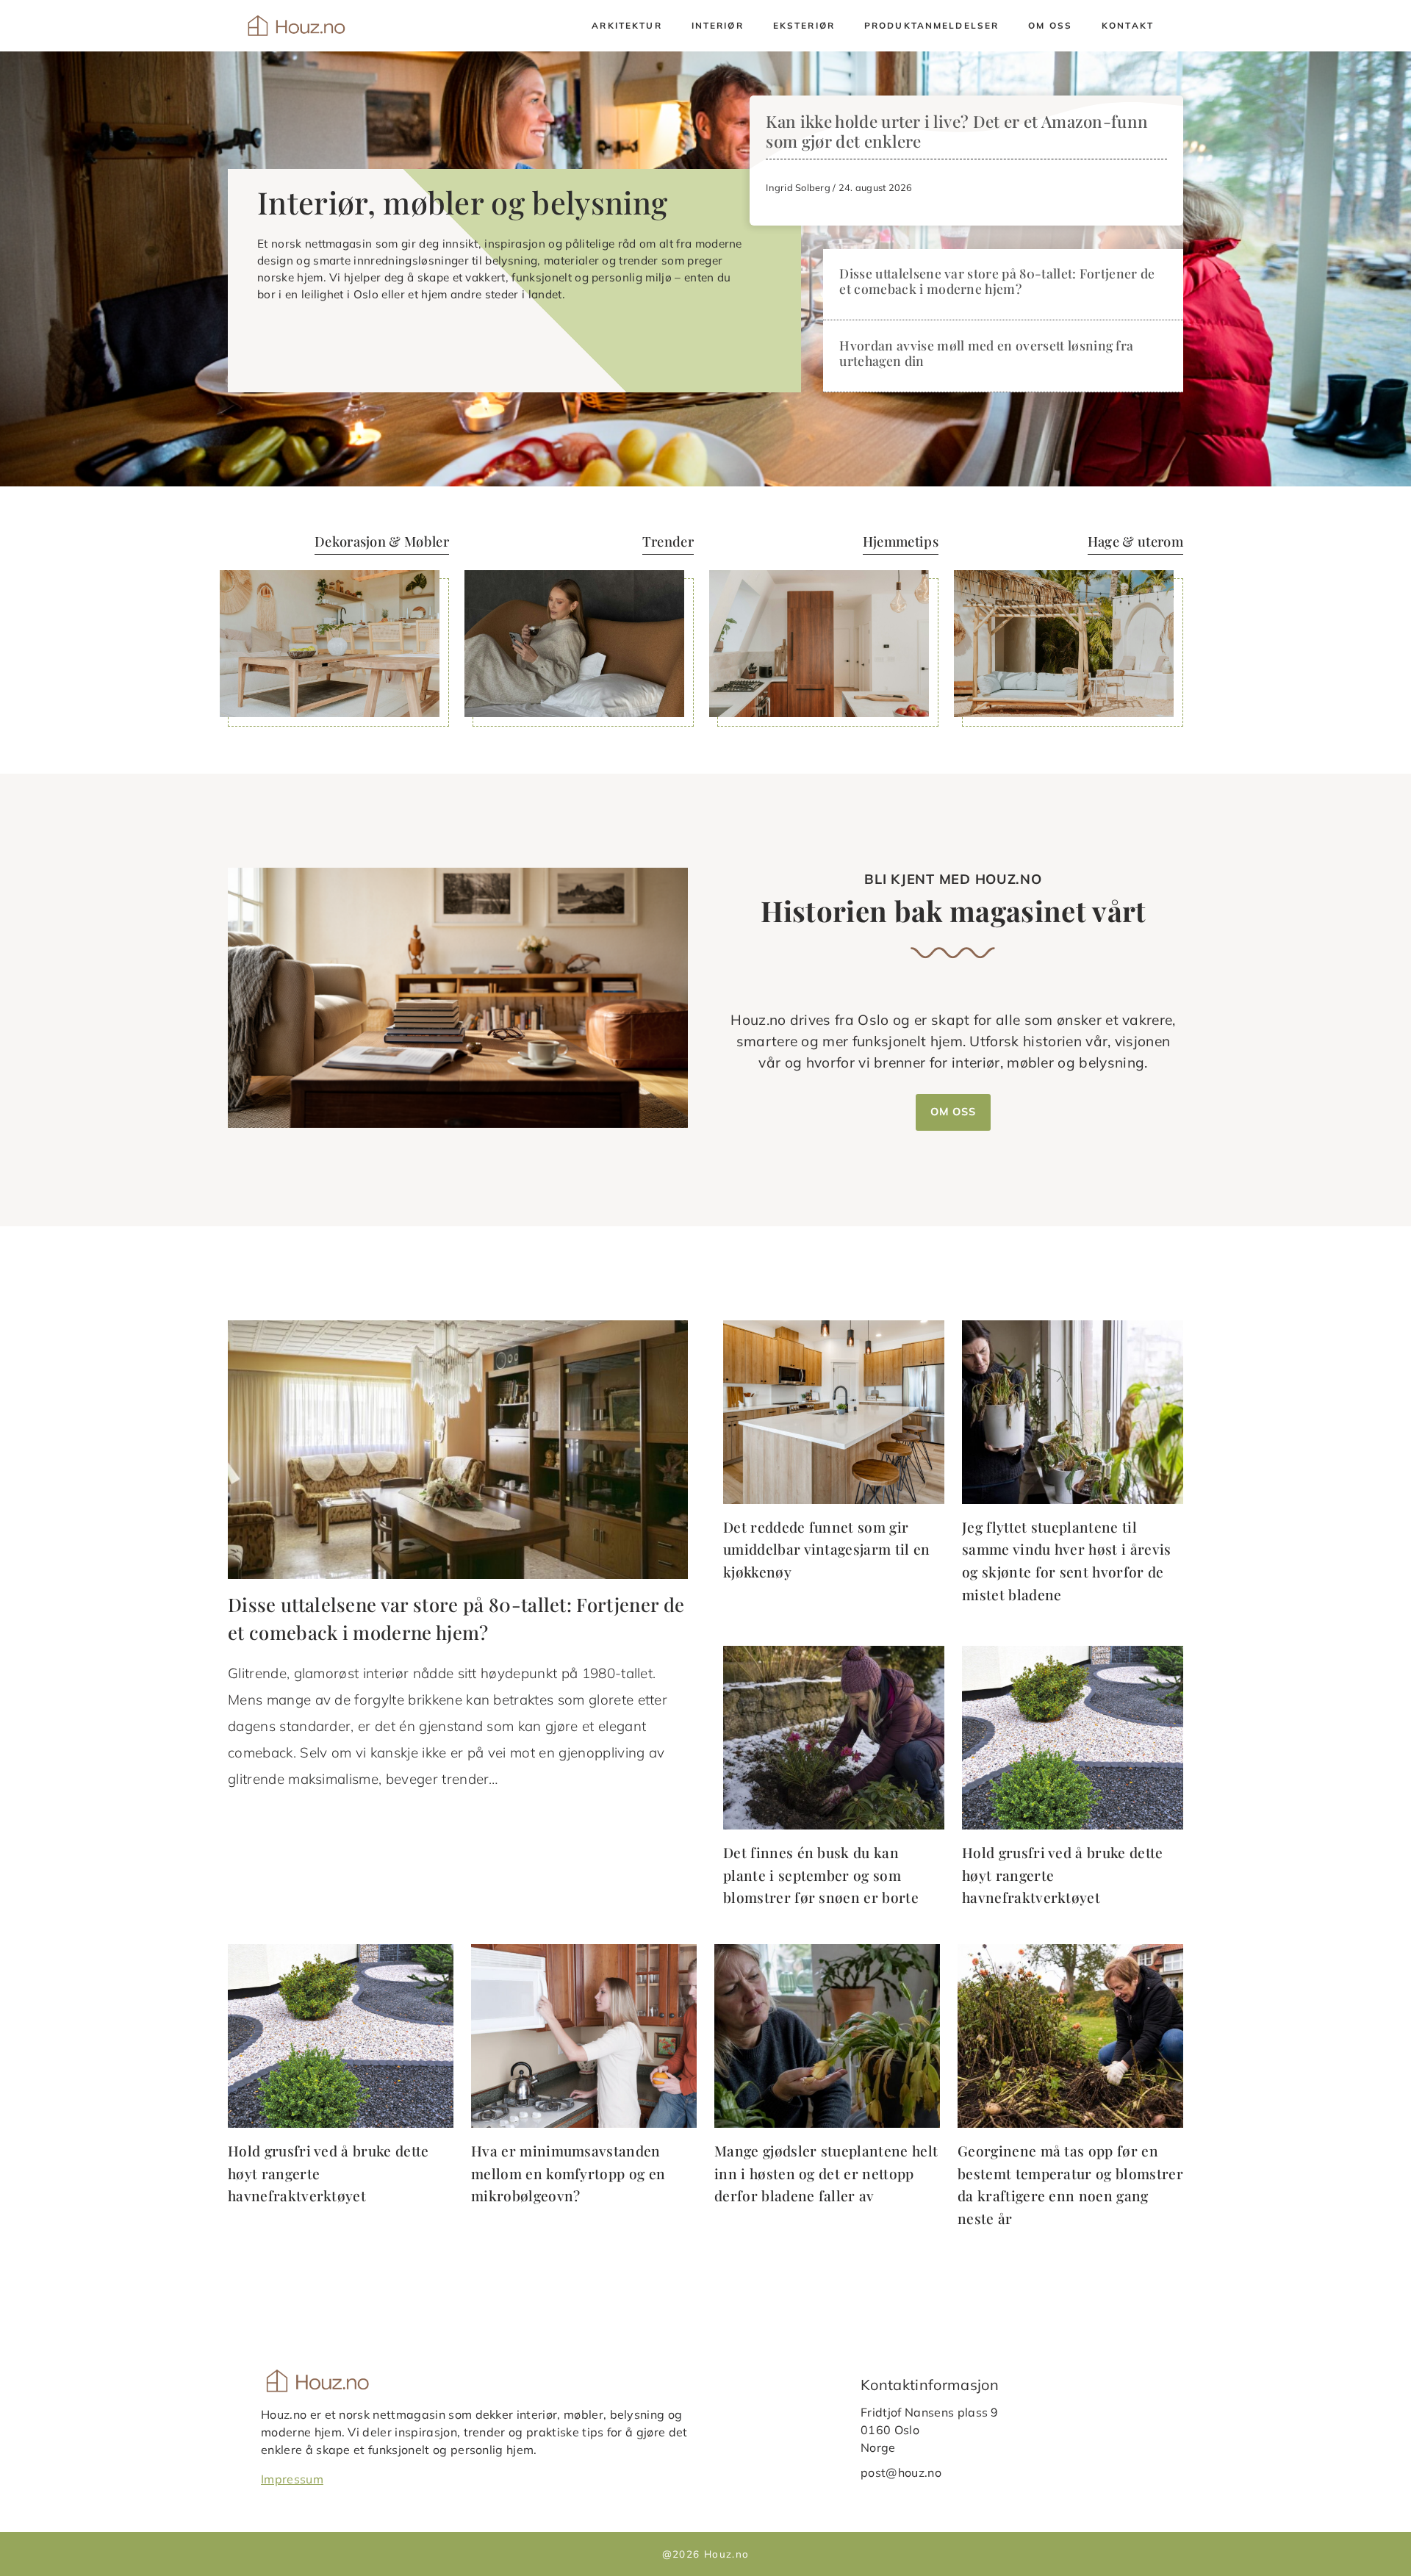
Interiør (718, 25)
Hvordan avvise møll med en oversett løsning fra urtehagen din (986, 353)
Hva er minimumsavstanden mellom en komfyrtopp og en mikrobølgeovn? (568, 2173)
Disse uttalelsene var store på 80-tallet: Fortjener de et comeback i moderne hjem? (997, 281)
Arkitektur (626, 25)
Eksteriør (804, 25)
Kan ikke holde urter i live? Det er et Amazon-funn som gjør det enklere (957, 131)
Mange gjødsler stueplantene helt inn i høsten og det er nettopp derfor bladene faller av (826, 2173)
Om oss (1050, 25)
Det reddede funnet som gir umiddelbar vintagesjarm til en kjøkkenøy (827, 1549)
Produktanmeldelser (931, 25)
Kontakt (1128, 25)
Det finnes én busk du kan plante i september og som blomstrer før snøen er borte (821, 1875)
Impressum (292, 2478)
